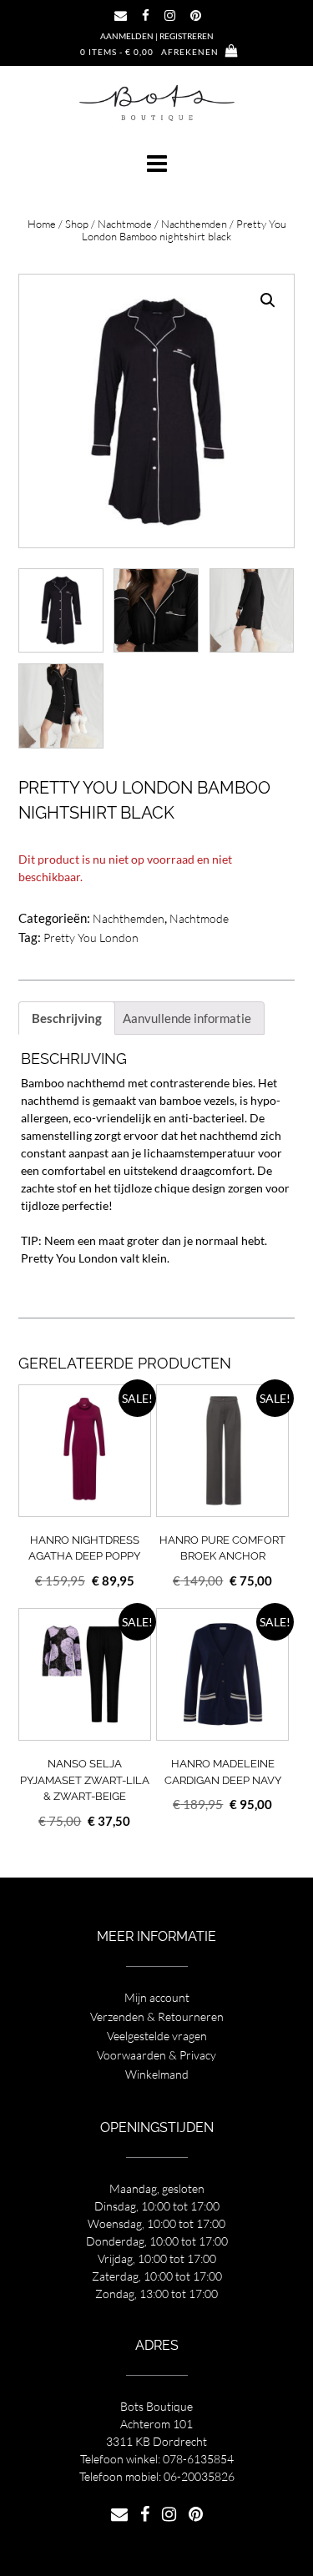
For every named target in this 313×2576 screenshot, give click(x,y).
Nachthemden (194, 224)
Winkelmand (157, 2074)
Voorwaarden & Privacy (156, 2055)
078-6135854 (198, 2459)
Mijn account (157, 1997)
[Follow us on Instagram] (170, 15)
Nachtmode (125, 224)
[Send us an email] (121, 15)
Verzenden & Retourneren (157, 2016)
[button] (156, 164)
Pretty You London (91, 938)
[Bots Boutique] (157, 102)
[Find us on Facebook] (146, 15)
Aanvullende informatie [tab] (187, 1018)
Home (42, 224)
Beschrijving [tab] (67, 1018)
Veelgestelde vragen (157, 2036)
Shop (77, 224)
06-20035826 (199, 2476)
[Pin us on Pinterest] (196, 15)
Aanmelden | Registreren (157, 36)
